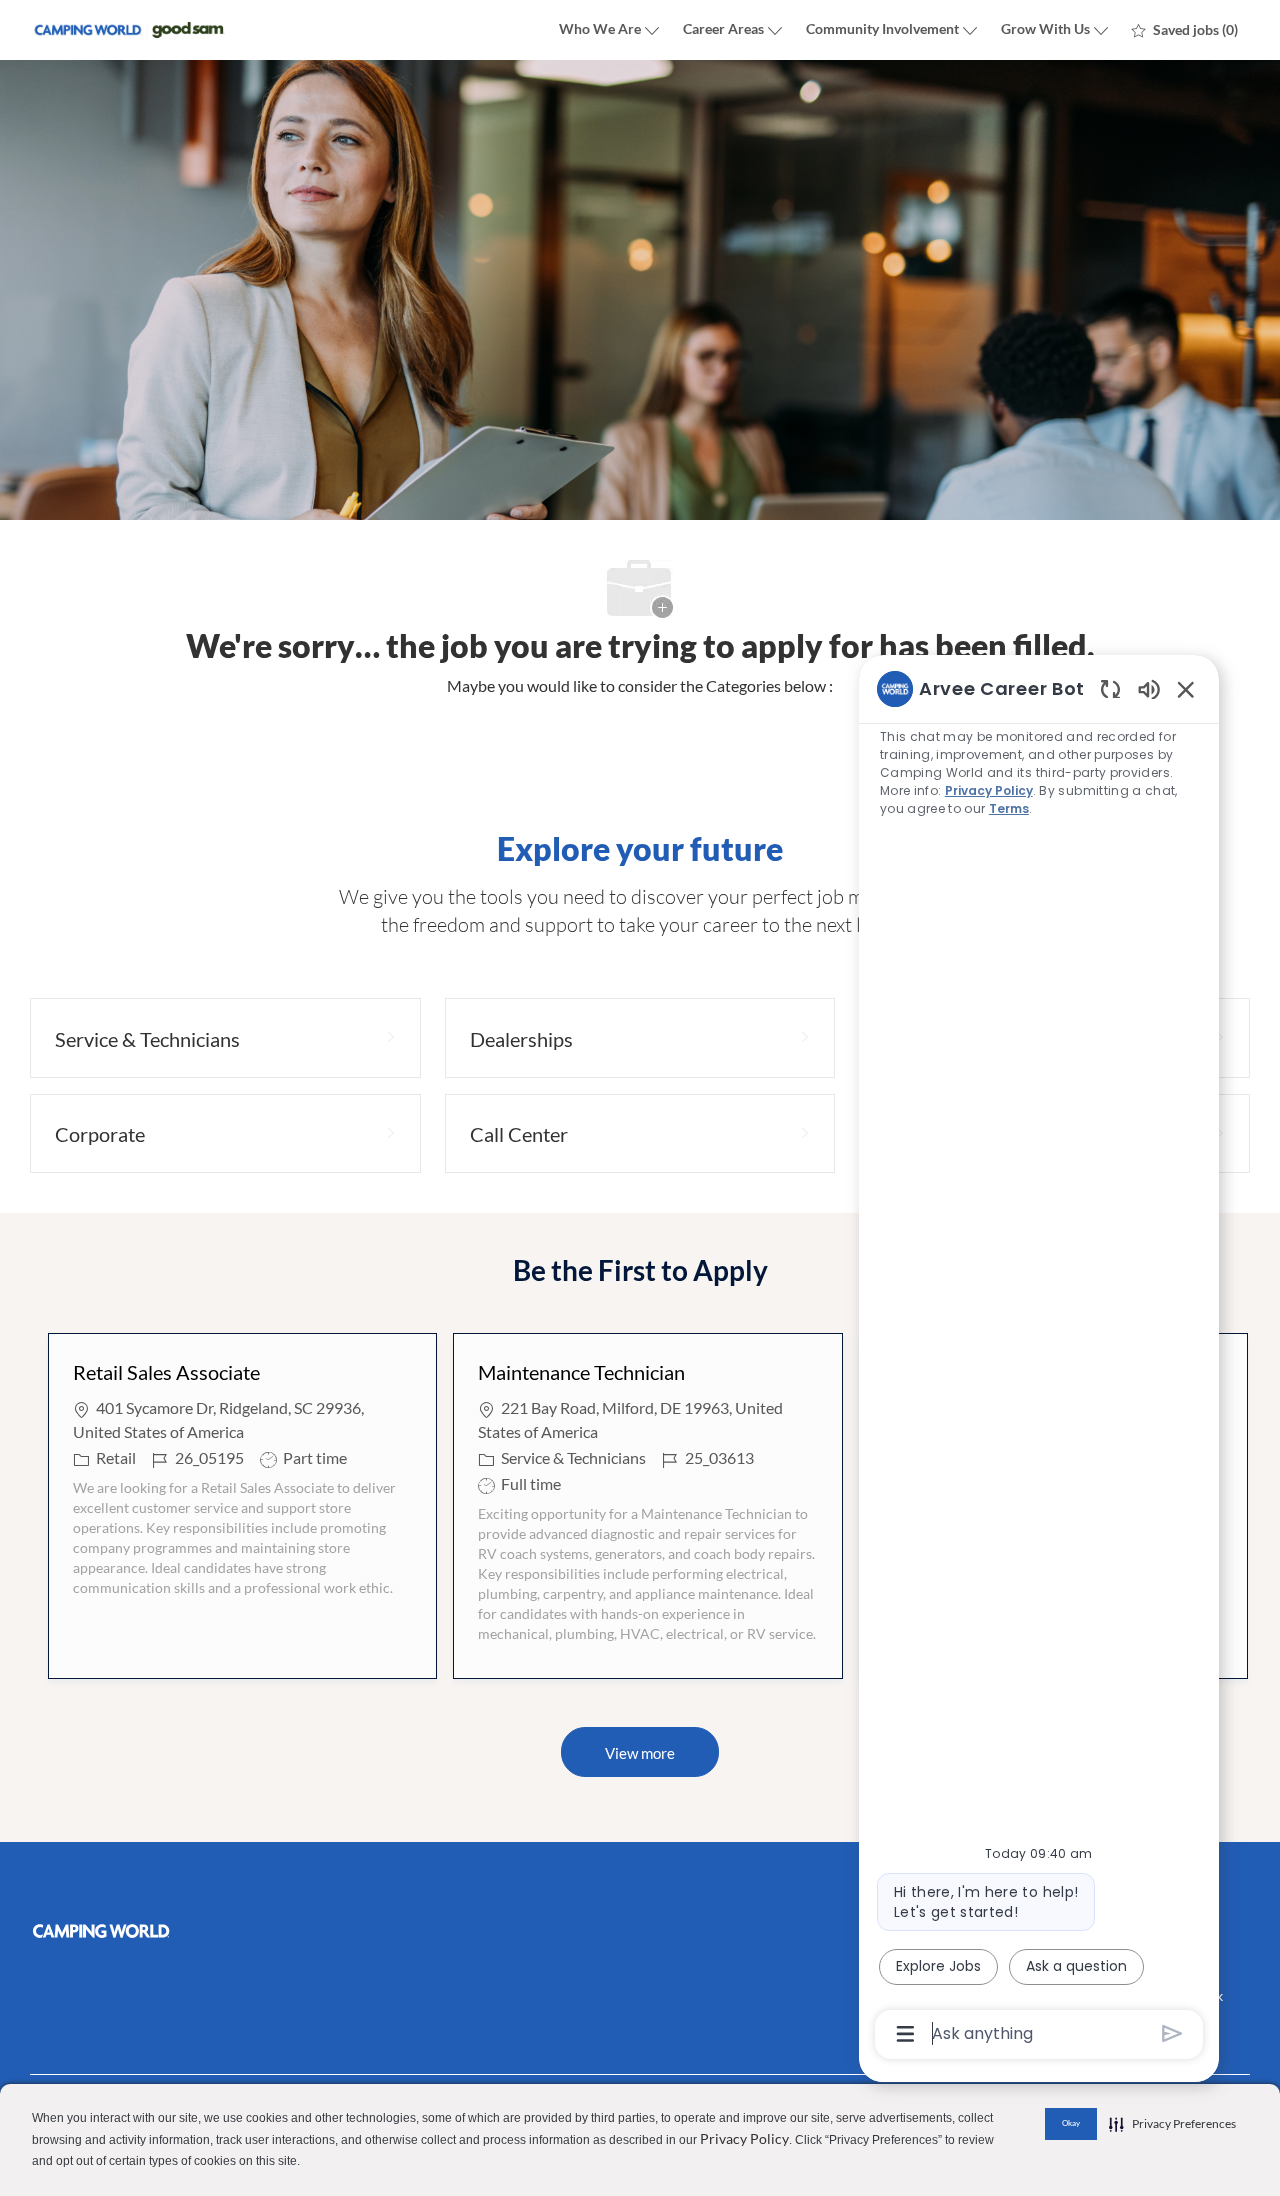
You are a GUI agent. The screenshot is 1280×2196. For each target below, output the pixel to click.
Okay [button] (1071, 2123)
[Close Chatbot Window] (1186, 689)
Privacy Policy (744, 2138)
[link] (225, 1931)
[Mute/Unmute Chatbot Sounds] (1149, 688)
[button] (640, 1752)
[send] (1172, 2033)
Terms (1008, 808)
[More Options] (905, 2034)
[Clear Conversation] (1110, 688)
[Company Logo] (130, 30)
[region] (1039, 1359)
